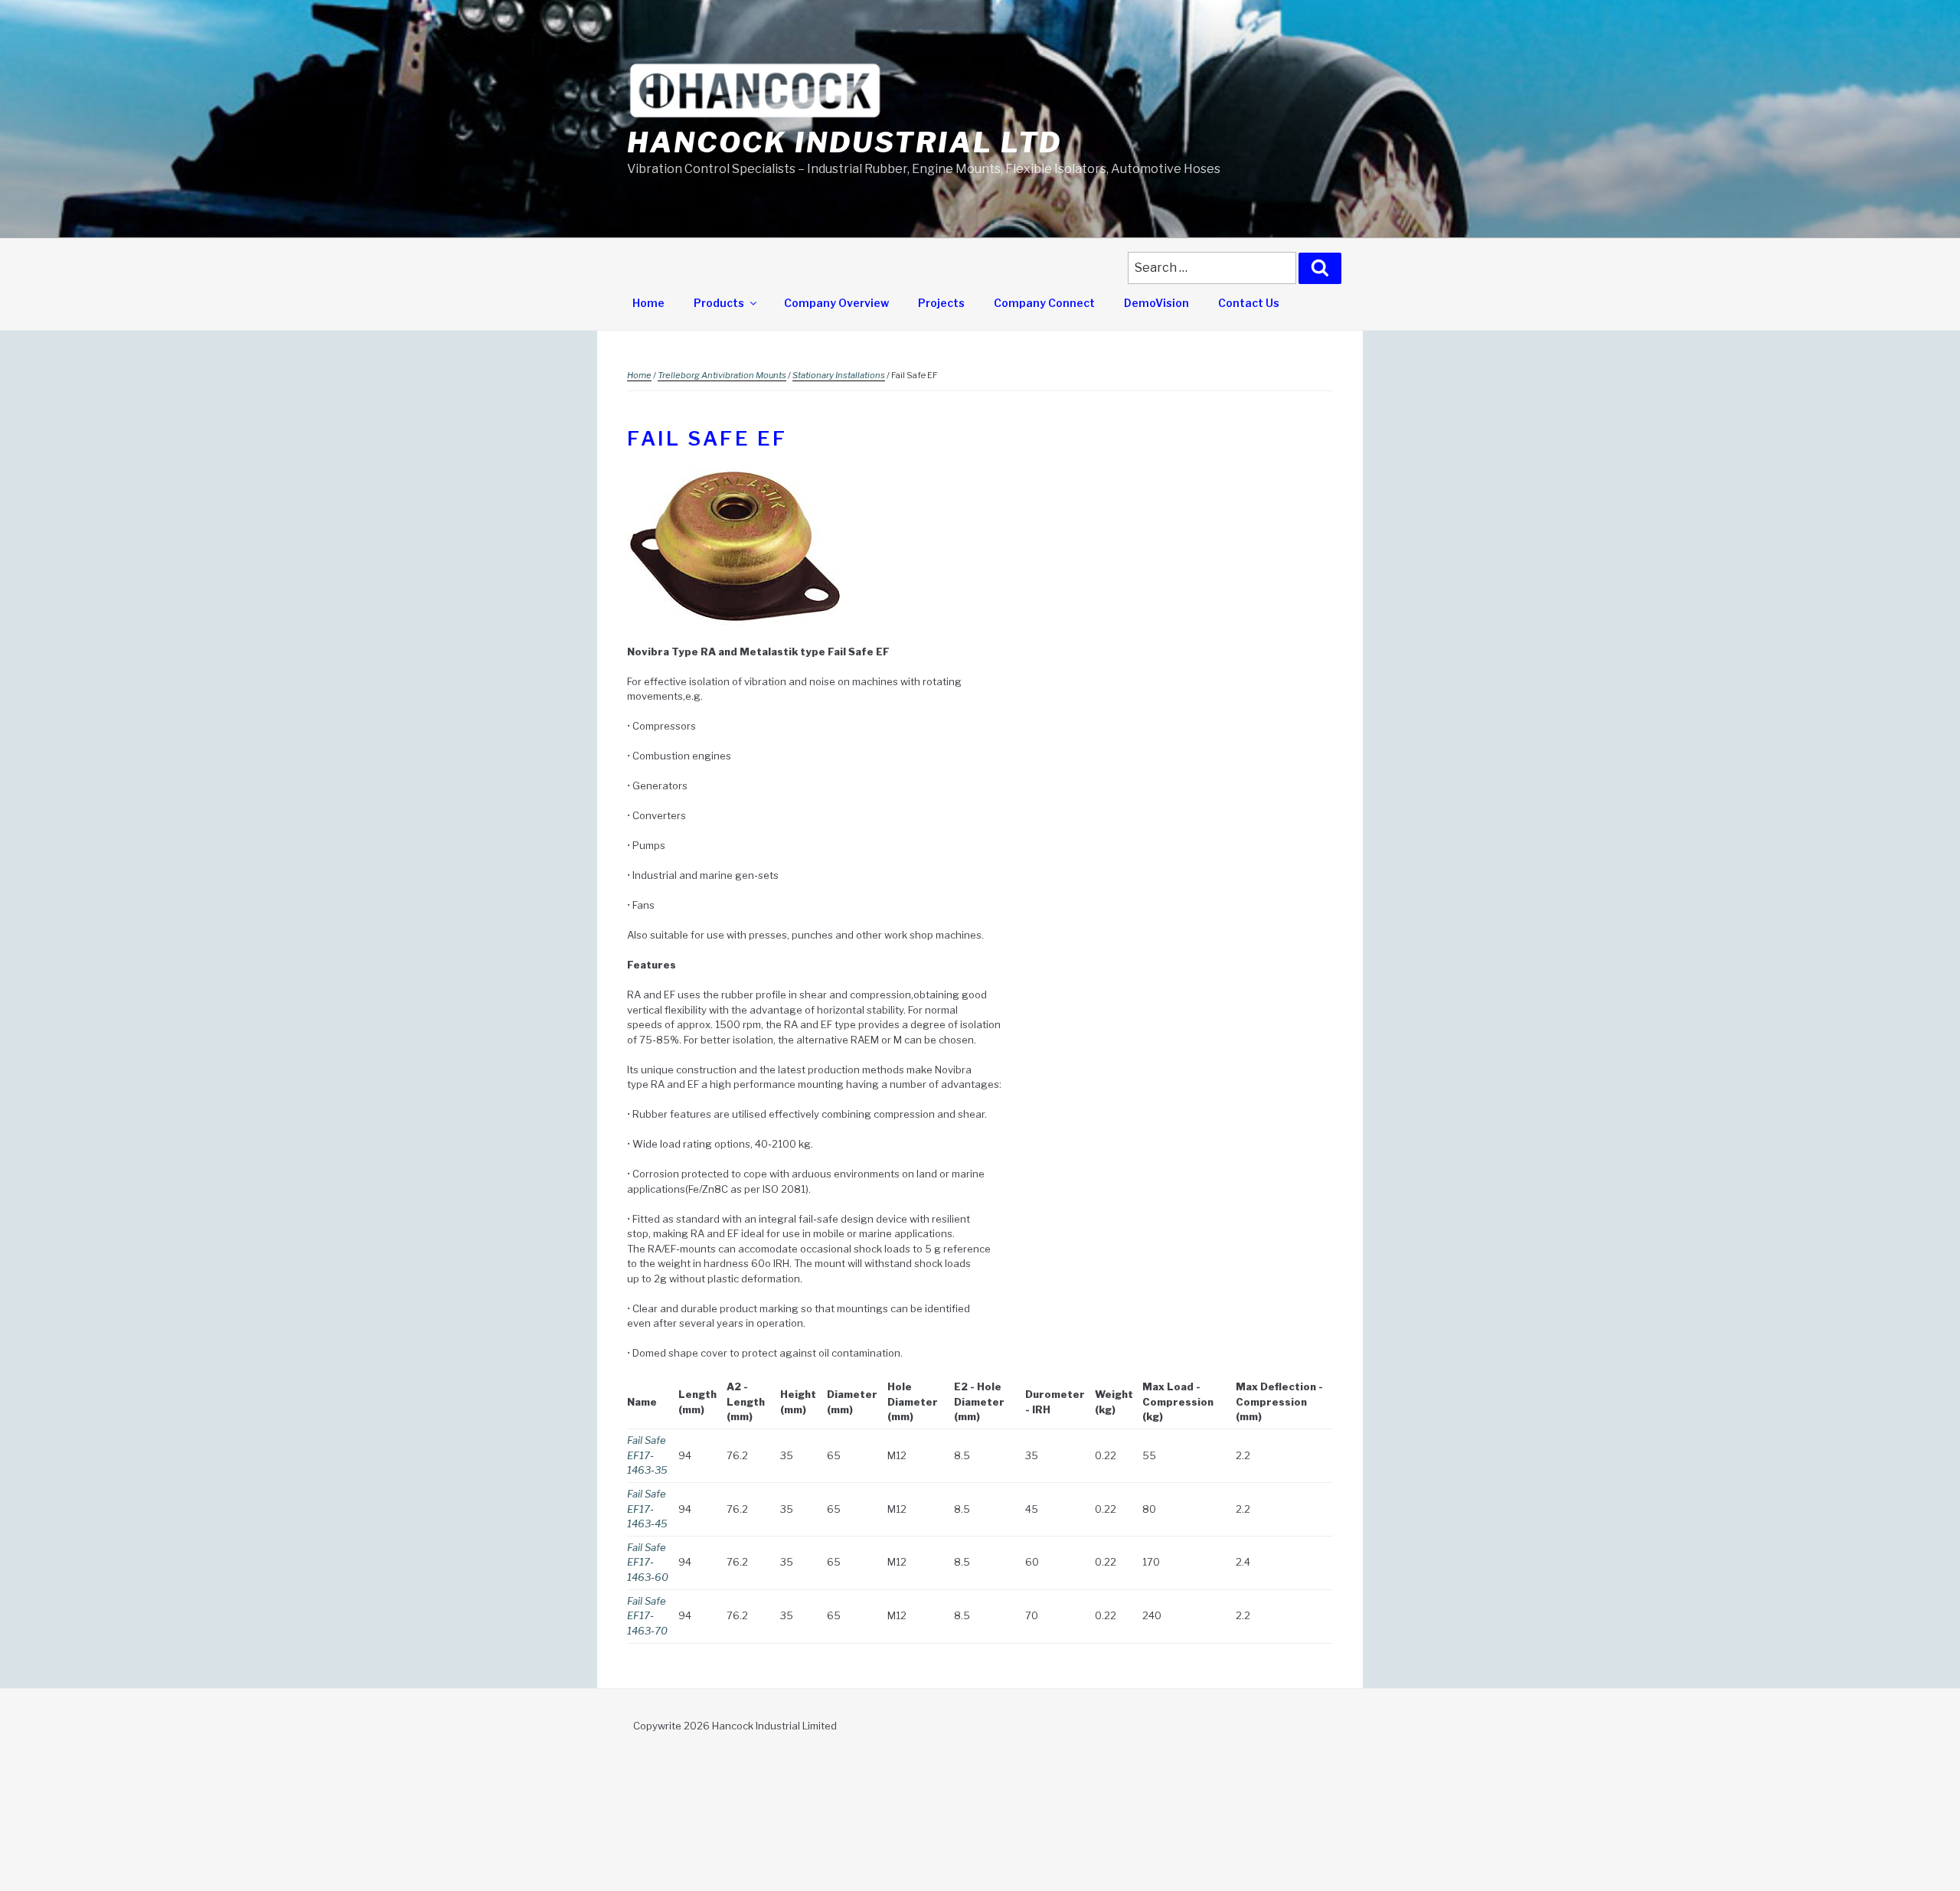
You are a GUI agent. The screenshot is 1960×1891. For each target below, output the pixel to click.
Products (719, 303)
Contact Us (1249, 303)
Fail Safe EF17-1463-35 (647, 1455)
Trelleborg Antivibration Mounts (722, 375)
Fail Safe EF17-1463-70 (647, 1616)
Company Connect (1044, 303)
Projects (941, 303)
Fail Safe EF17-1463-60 (648, 1562)
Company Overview (836, 303)
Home (648, 303)
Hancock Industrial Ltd (844, 142)
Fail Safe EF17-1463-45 (647, 1509)
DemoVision (1156, 303)
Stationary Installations (839, 375)
